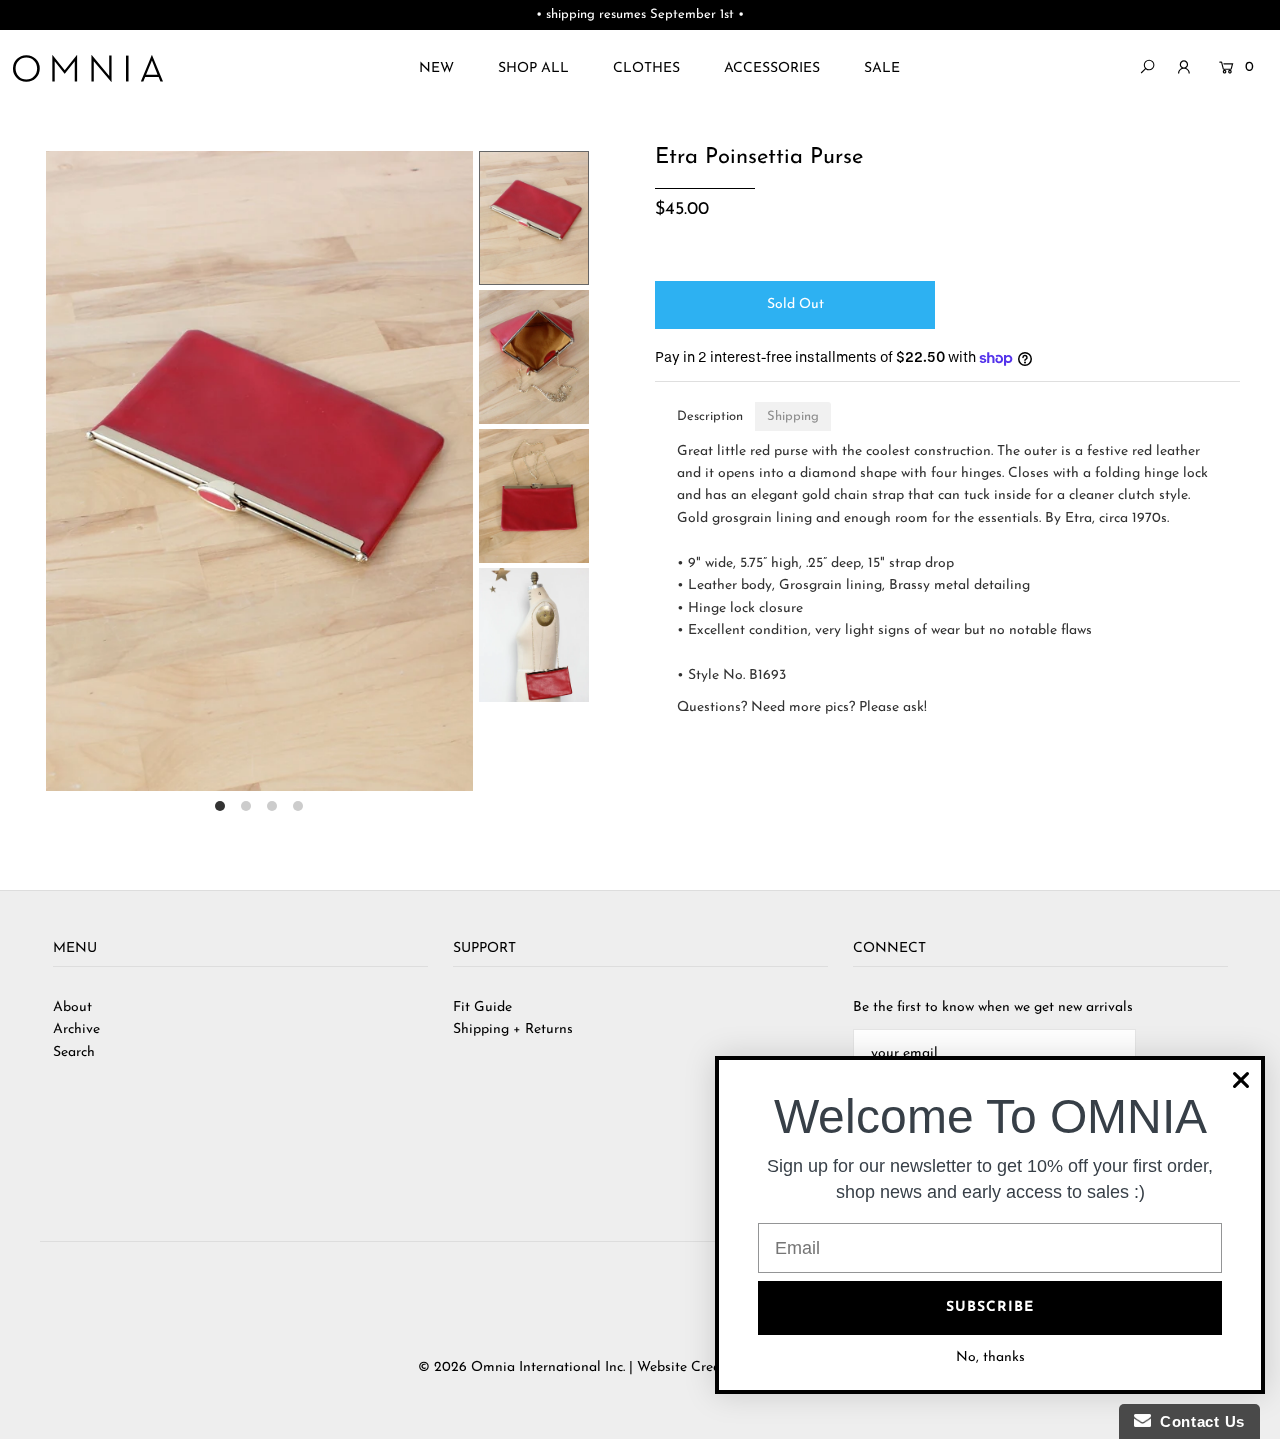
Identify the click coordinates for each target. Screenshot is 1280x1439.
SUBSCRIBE (990, 1307)
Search (74, 1052)
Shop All (533, 68)
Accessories (772, 68)
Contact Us (1198, 1421)
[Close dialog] (1241, 1080)
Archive (76, 1029)
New (436, 68)
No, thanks (990, 1357)
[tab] (710, 416)
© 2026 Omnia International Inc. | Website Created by (591, 1367)
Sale (882, 68)
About (72, 1007)
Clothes (646, 68)
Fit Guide (482, 1007)
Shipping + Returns (513, 1029)
